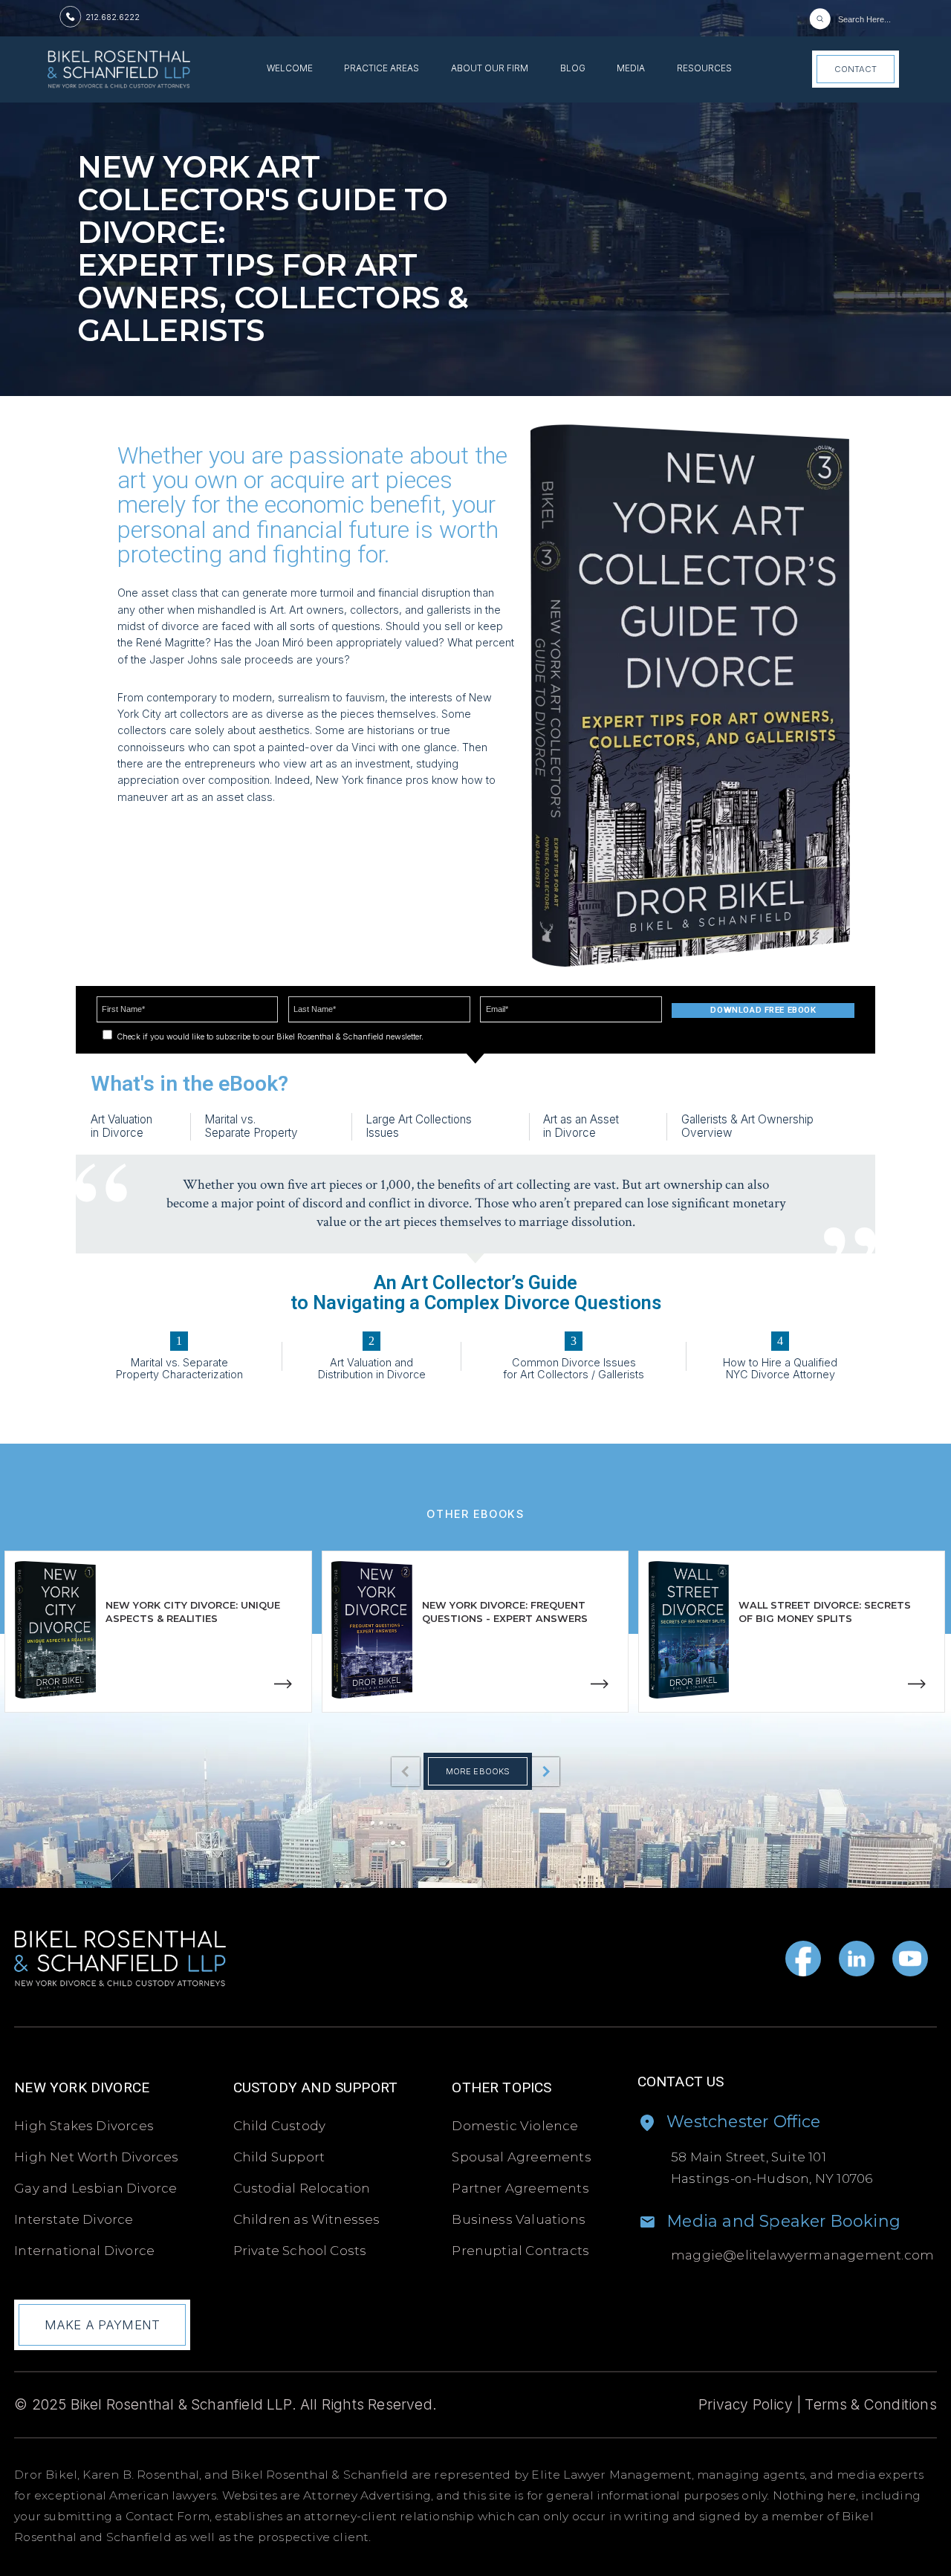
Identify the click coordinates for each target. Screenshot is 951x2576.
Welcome (290, 69)
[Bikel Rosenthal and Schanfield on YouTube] (910, 1959)
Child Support (279, 2157)
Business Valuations (519, 2219)
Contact (856, 69)
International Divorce (84, 2251)
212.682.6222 (113, 17)
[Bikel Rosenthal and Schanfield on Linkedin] (857, 1959)
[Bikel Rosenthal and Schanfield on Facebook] (803, 1959)
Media (631, 69)
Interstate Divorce (74, 2219)
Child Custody (280, 2126)
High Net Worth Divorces (96, 2157)
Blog (573, 69)
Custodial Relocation (302, 2188)
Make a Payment (102, 2325)
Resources (704, 69)
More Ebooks (478, 1771)
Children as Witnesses (307, 2219)
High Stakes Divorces (84, 2126)
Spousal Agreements (521, 2157)
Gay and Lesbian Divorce (95, 2188)
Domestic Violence (515, 2126)
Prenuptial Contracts (520, 2251)
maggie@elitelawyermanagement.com (802, 2255)
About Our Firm (490, 69)
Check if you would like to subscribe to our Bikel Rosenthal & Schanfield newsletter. (269, 1036)
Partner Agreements (520, 2188)
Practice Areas (382, 69)
